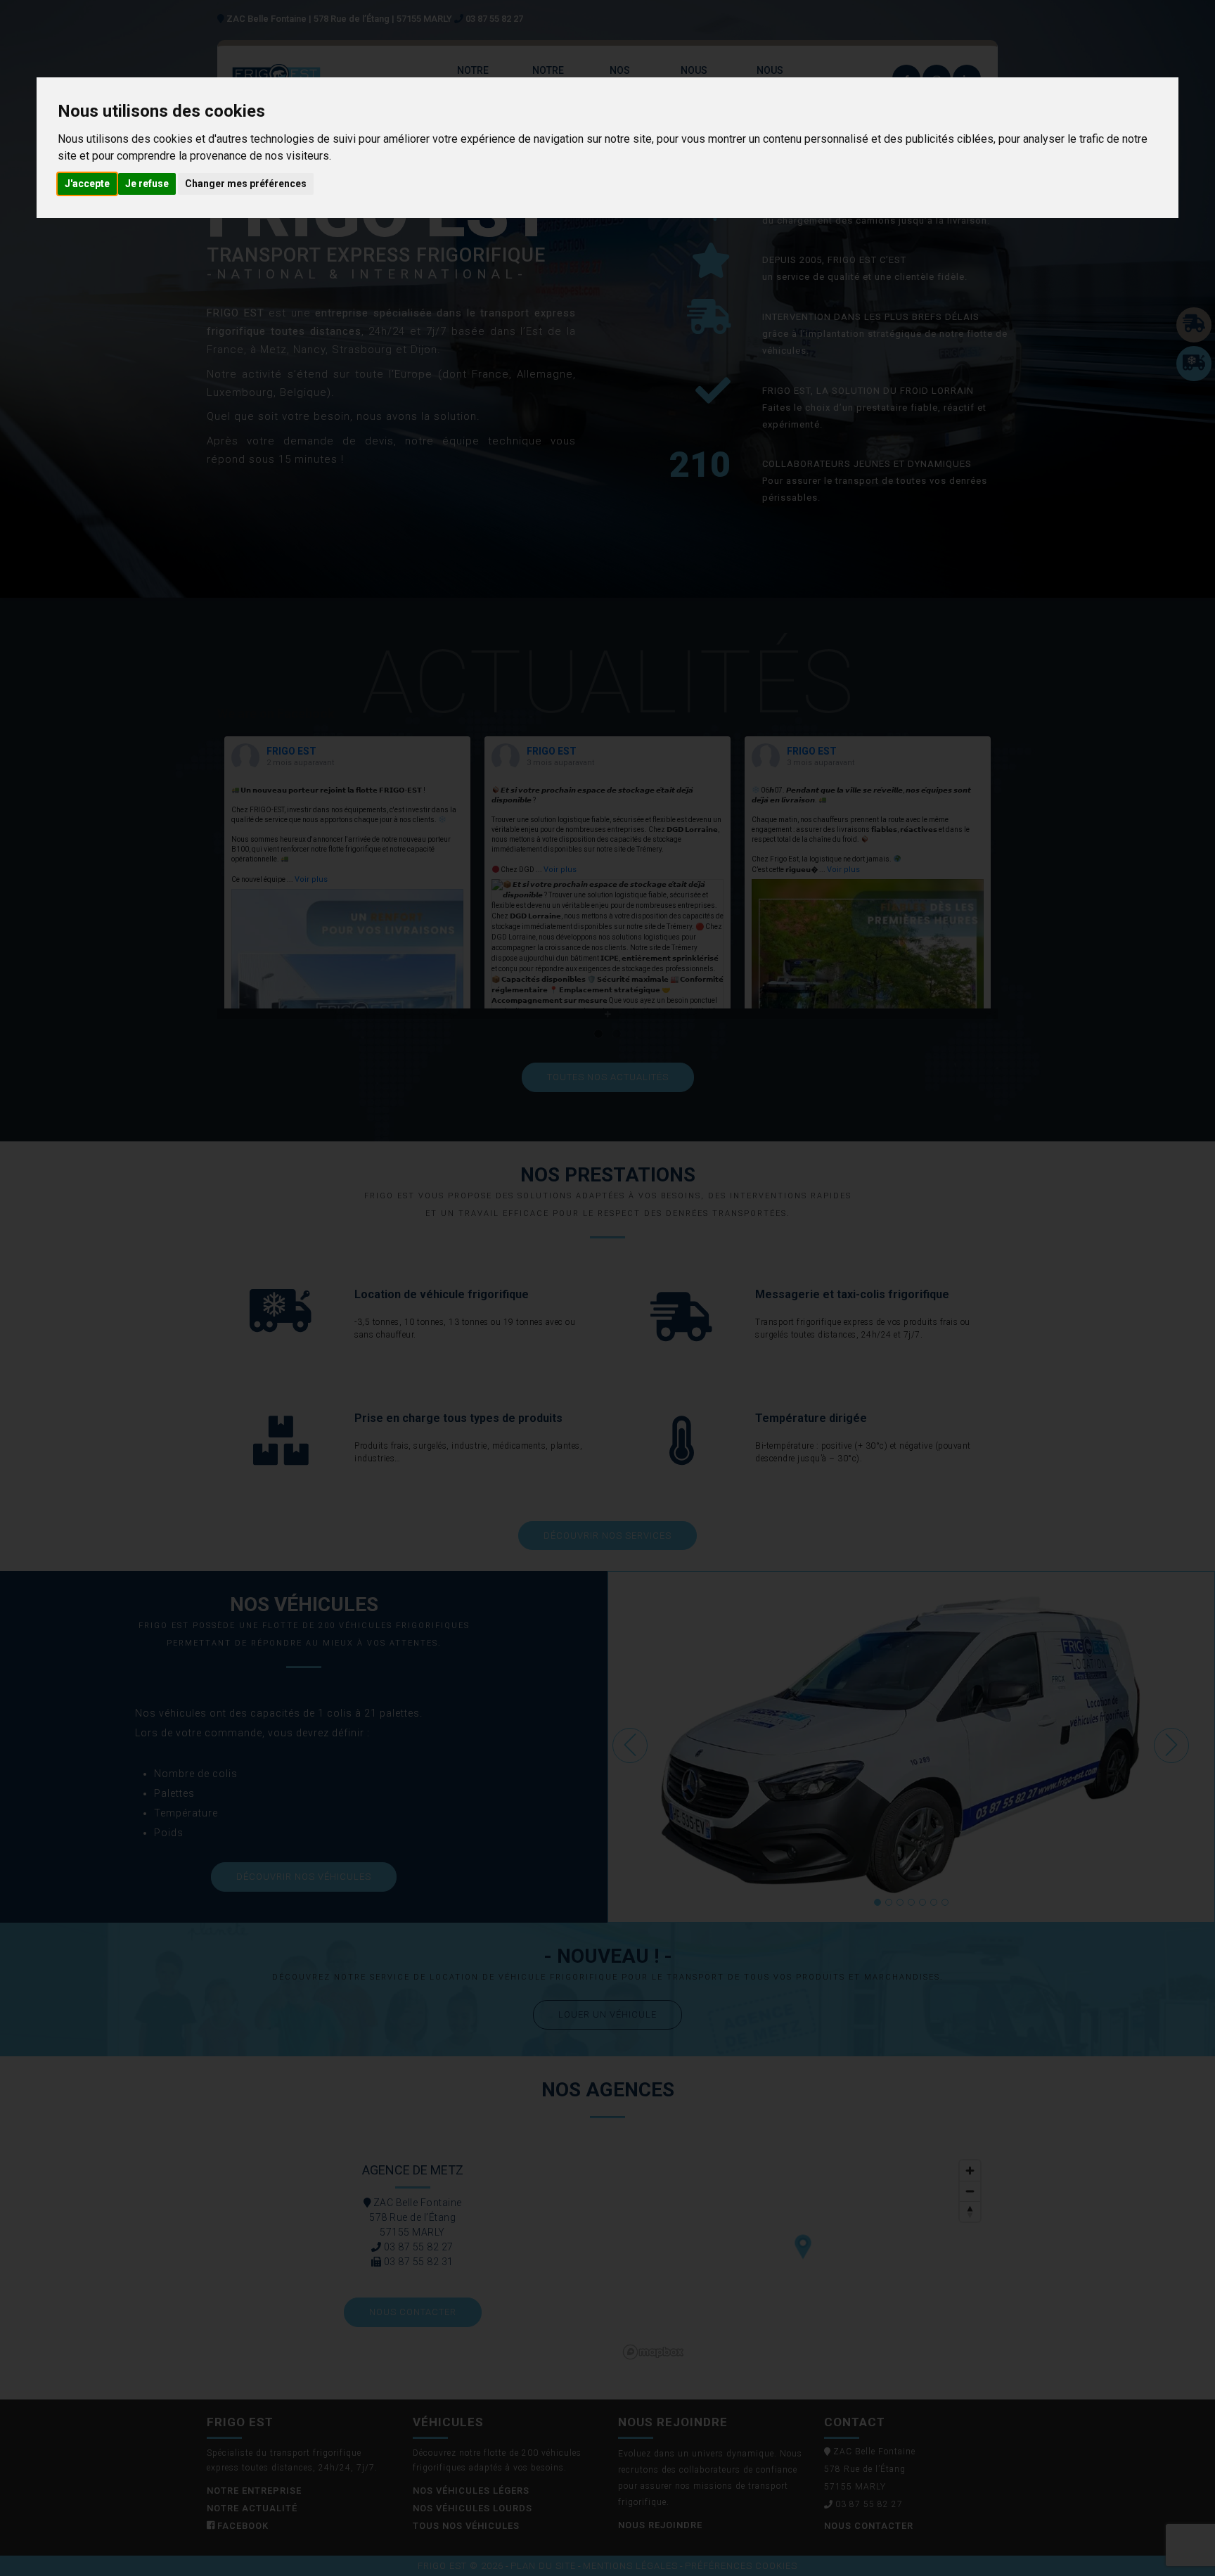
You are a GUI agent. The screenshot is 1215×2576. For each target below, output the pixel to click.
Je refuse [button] (147, 184)
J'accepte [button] (87, 184)
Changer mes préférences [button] (246, 184)
